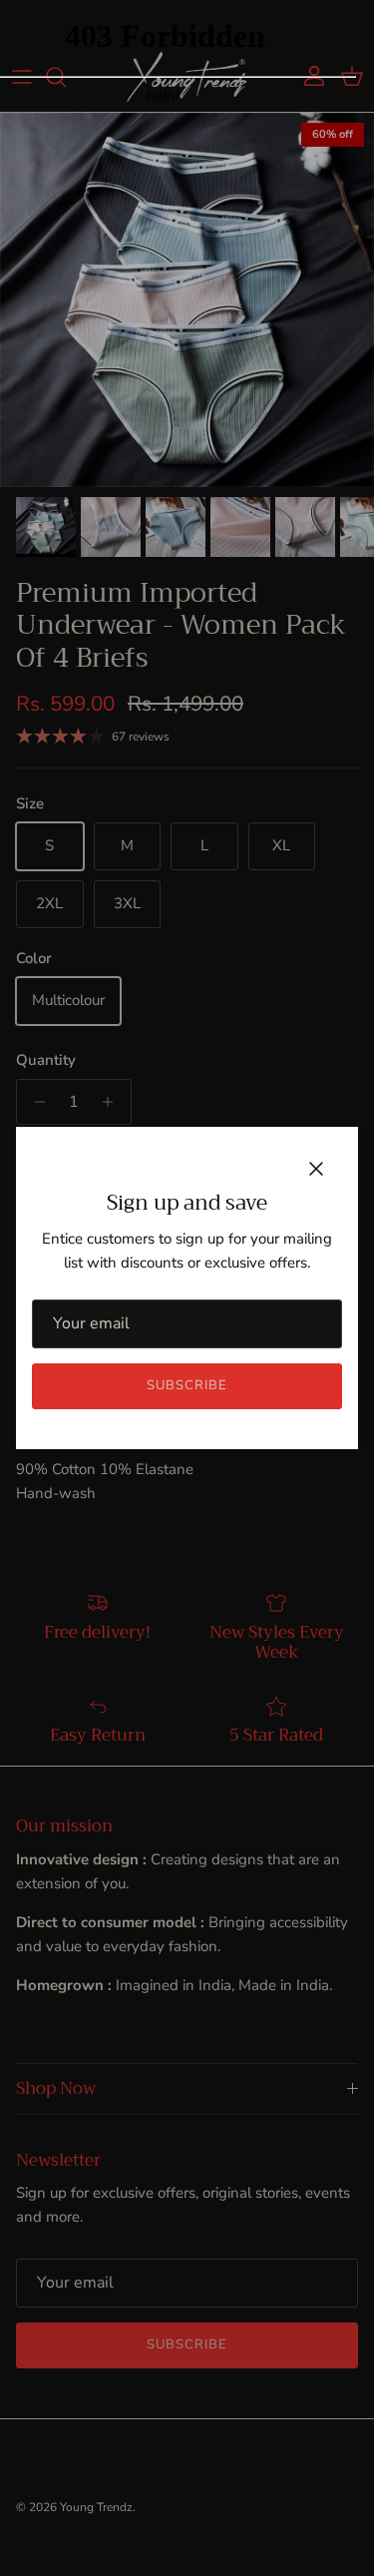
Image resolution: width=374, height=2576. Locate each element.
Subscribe (187, 1385)
